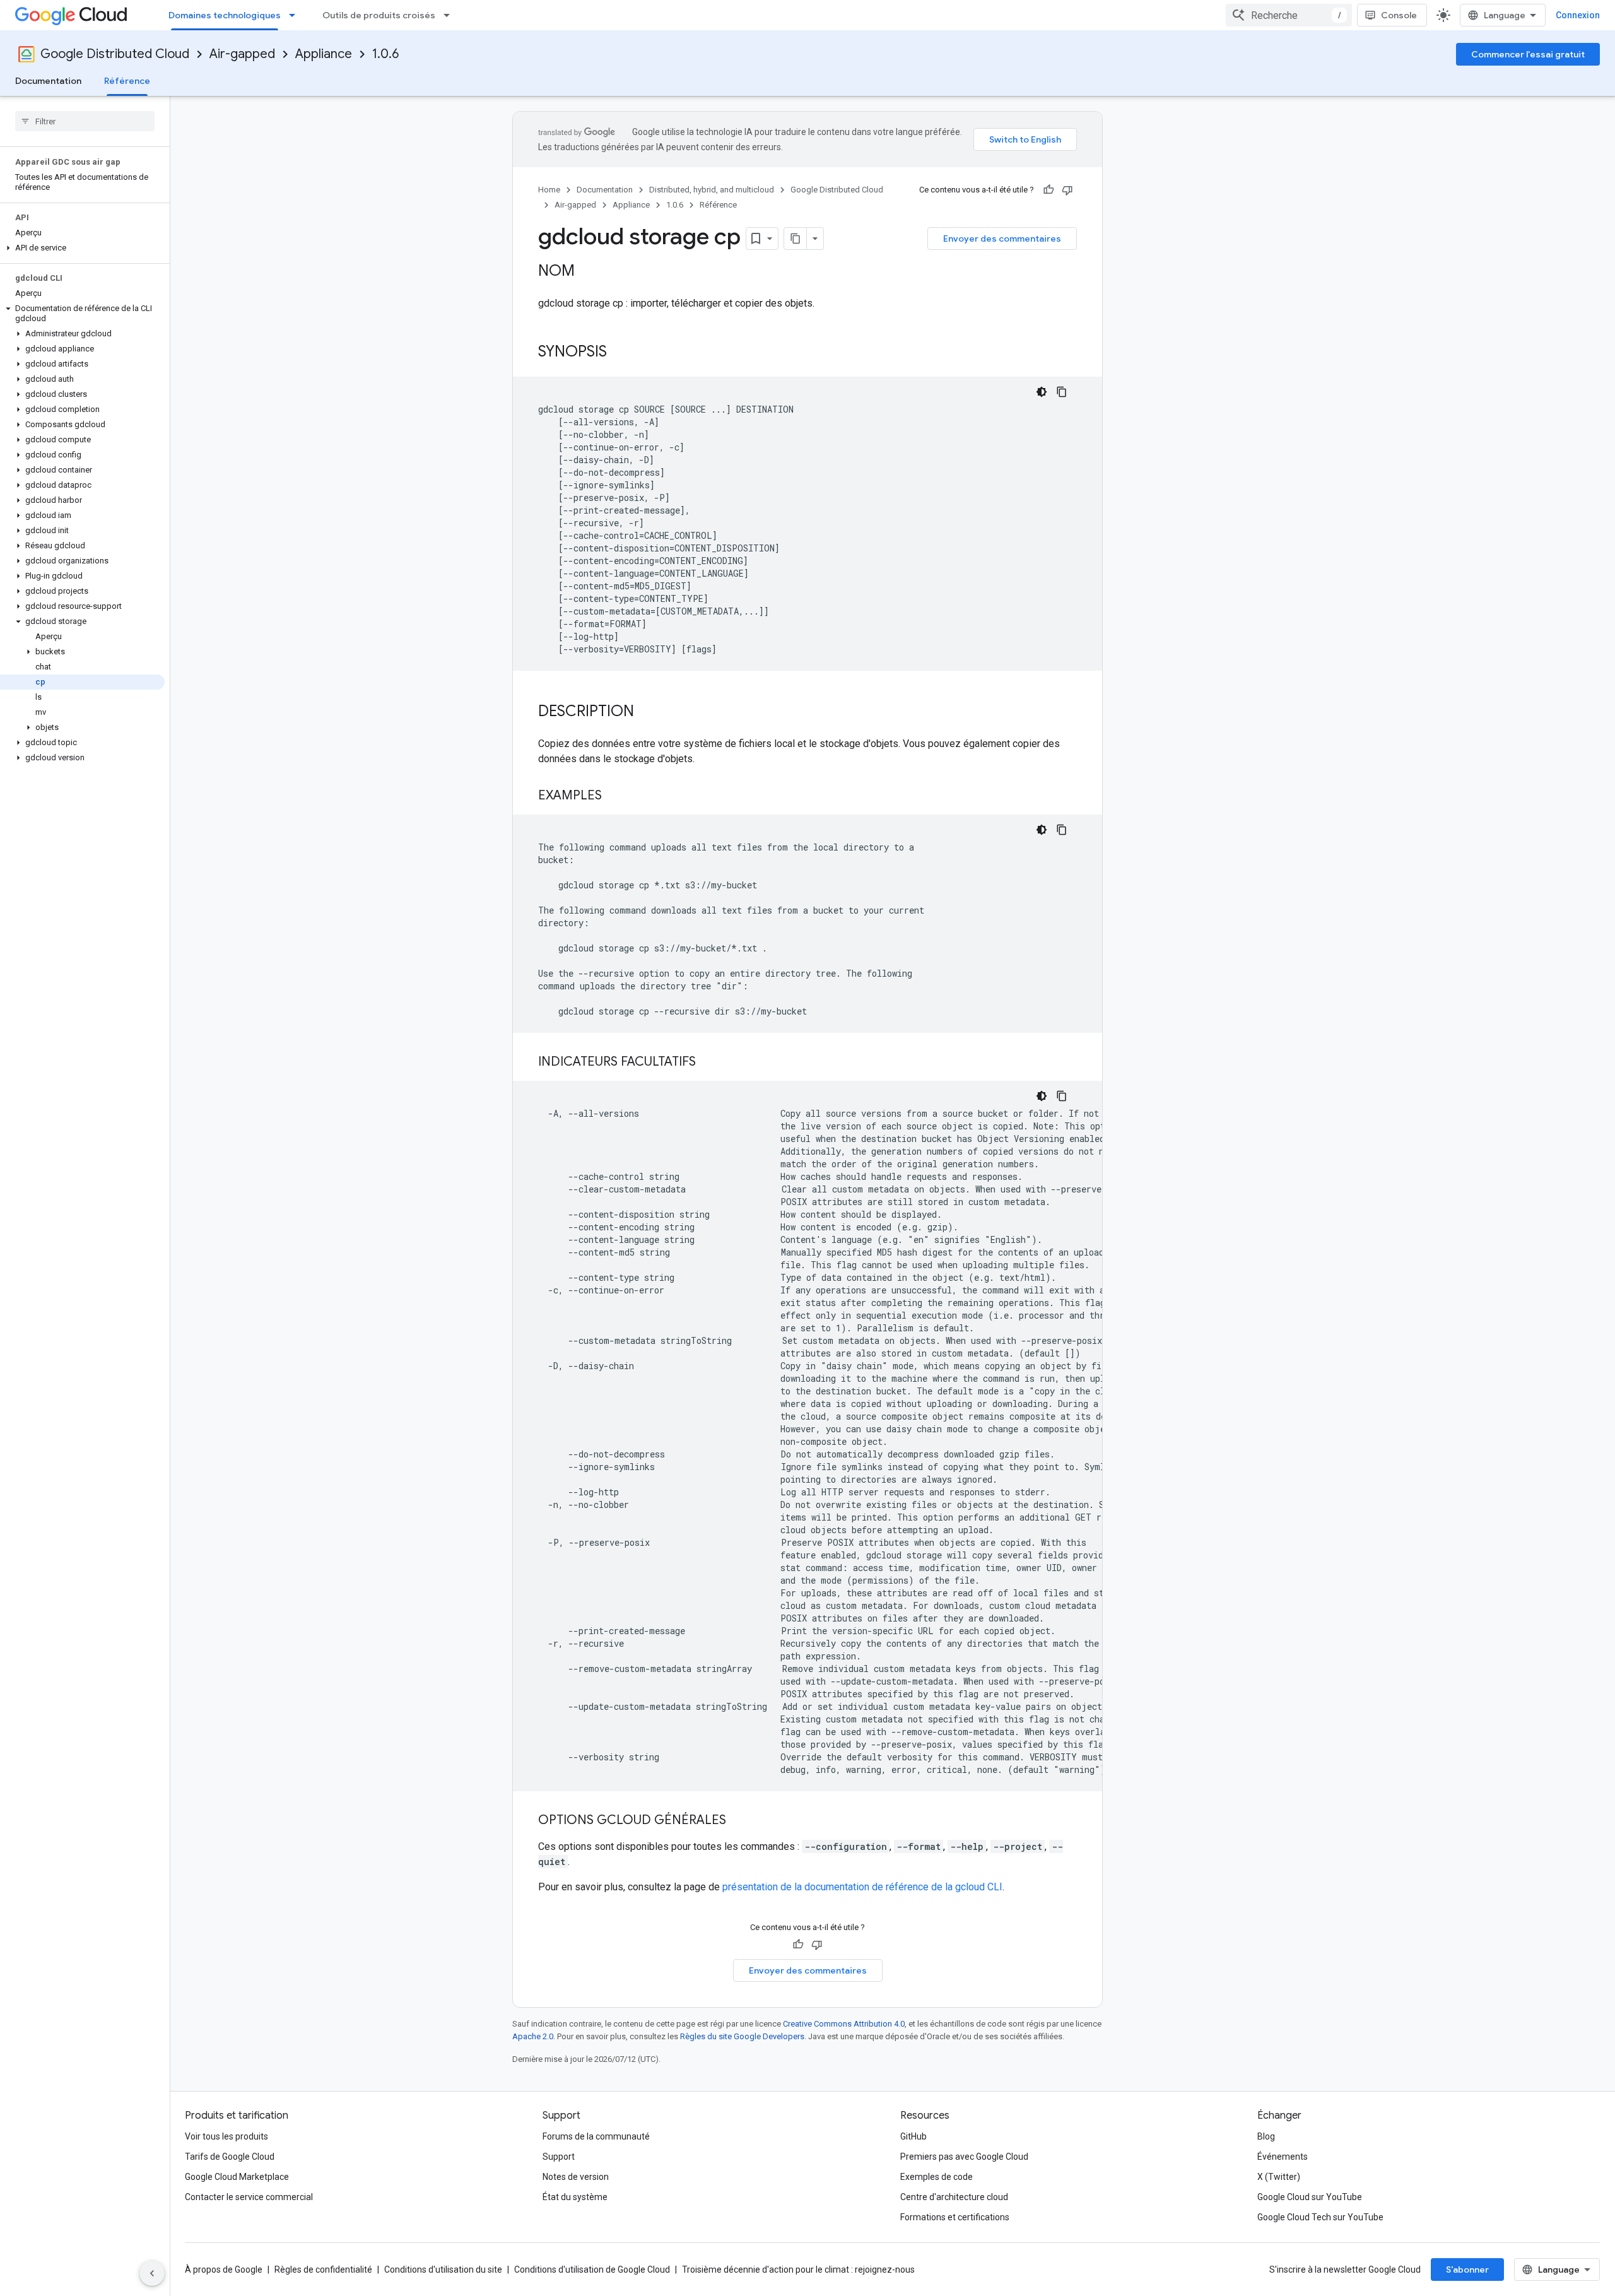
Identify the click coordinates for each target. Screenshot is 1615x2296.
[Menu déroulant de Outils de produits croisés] (450, 15)
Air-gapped (242, 54)
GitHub (913, 2136)
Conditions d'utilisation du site (443, 2270)
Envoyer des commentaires (1002, 238)
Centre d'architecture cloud (954, 2197)
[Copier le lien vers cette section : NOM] (587, 272)
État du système (575, 2197)
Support (559, 2157)
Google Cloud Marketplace (237, 2177)
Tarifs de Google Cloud (230, 2157)
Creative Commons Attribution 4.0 (844, 2024)
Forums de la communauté (596, 2136)
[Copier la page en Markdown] (796, 238)
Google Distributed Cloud (115, 54)
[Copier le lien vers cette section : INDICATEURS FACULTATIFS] (708, 1063)
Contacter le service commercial (249, 2197)
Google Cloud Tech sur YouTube (1320, 2217)
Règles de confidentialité (323, 2270)
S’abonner (1467, 2270)
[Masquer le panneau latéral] (152, 2273)
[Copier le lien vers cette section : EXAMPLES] (614, 796)
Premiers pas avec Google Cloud (964, 2157)
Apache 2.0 (533, 2036)
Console (1399, 15)
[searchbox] (85, 121)
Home (549, 190)
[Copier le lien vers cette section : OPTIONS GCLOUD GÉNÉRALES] (739, 1821)
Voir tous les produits (226, 2136)
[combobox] (1289, 15)
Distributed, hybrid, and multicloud (712, 190)
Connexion (1578, 15)
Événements (1283, 2157)
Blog (1266, 2136)
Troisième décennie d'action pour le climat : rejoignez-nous (798, 2270)
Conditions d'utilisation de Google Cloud (592, 2270)
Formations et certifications (955, 2217)
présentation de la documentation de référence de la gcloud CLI (862, 1887)
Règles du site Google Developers (742, 2036)
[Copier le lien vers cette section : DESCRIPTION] (647, 712)
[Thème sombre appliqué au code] (1042, 392)
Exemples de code (937, 2177)
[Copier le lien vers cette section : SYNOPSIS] (620, 353)
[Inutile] (1067, 190)
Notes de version (576, 2177)
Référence (127, 81)
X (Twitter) (1279, 2177)
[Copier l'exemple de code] (1062, 392)
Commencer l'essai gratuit (1528, 54)
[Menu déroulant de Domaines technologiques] (296, 15)
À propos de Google (224, 2270)
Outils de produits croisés (379, 15)
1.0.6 (385, 54)
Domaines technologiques (225, 15)
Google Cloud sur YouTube (1310, 2197)
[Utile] (1048, 190)
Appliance (324, 54)
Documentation (48, 81)
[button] (82, 248)
